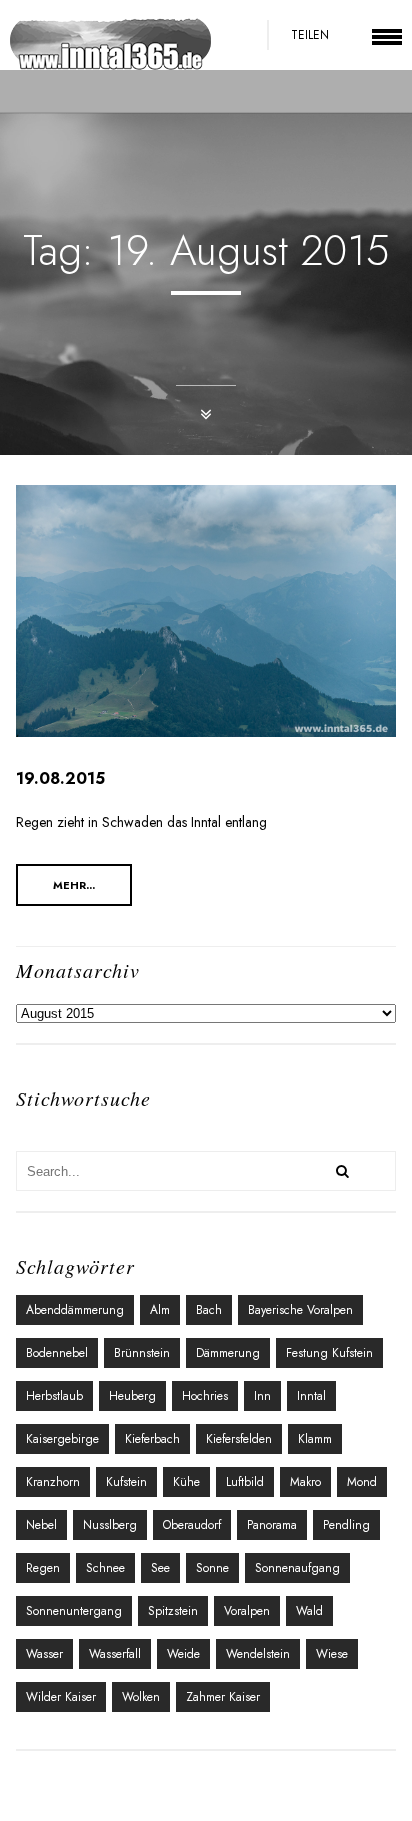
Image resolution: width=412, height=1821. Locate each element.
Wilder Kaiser (61, 1697)
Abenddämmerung (75, 1310)
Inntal (311, 1396)
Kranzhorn (53, 1482)
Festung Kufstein (329, 1353)
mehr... (74, 885)
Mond (362, 1482)
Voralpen (247, 1611)
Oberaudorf (192, 1525)
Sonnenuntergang (74, 1611)
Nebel (41, 1525)
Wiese (332, 1654)
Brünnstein (142, 1353)
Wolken (141, 1697)
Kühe (186, 1482)
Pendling (346, 1525)
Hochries (205, 1396)
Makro (305, 1482)
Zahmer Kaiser (223, 1697)
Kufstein (126, 1482)
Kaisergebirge (62, 1439)
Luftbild (245, 1482)
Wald (309, 1611)
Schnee (105, 1568)
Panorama (272, 1525)
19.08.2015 (60, 778)
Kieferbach (152, 1439)
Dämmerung (228, 1353)
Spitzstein (173, 1611)
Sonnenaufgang (297, 1568)
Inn (262, 1396)
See (160, 1568)
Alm (160, 1310)
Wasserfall (115, 1654)
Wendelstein (258, 1654)
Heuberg (132, 1396)
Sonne (212, 1568)
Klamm (315, 1439)
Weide (183, 1654)
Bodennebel (57, 1353)
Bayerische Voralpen (300, 1310)
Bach (209, 1310)
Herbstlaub (54, 1396)
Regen (43, 1568)
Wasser (44, 1654)
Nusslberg (110, 1525)
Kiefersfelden (239, 1439)
